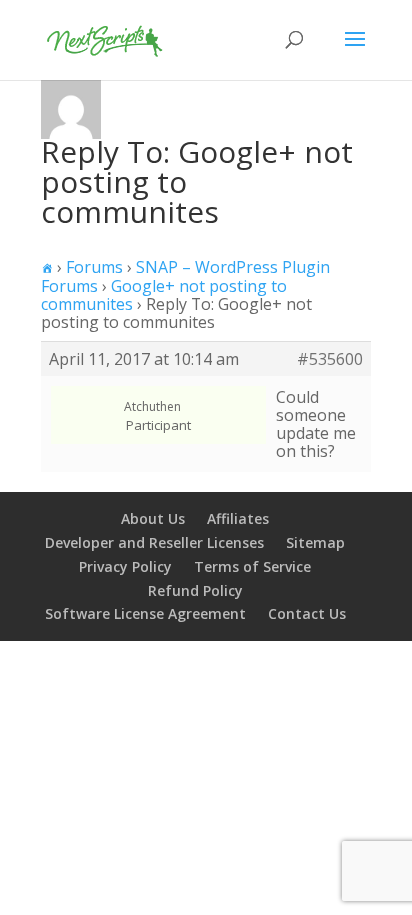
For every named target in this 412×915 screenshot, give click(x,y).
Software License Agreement (145, 613)
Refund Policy (195, 590)
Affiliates (238, 518)
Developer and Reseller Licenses (154, 542)
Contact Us (307, 613)
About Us (153, 518)
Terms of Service (252, 566)
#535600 (330, 359)
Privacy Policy (125, 566)
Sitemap (315, 542)
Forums (94, 267)
